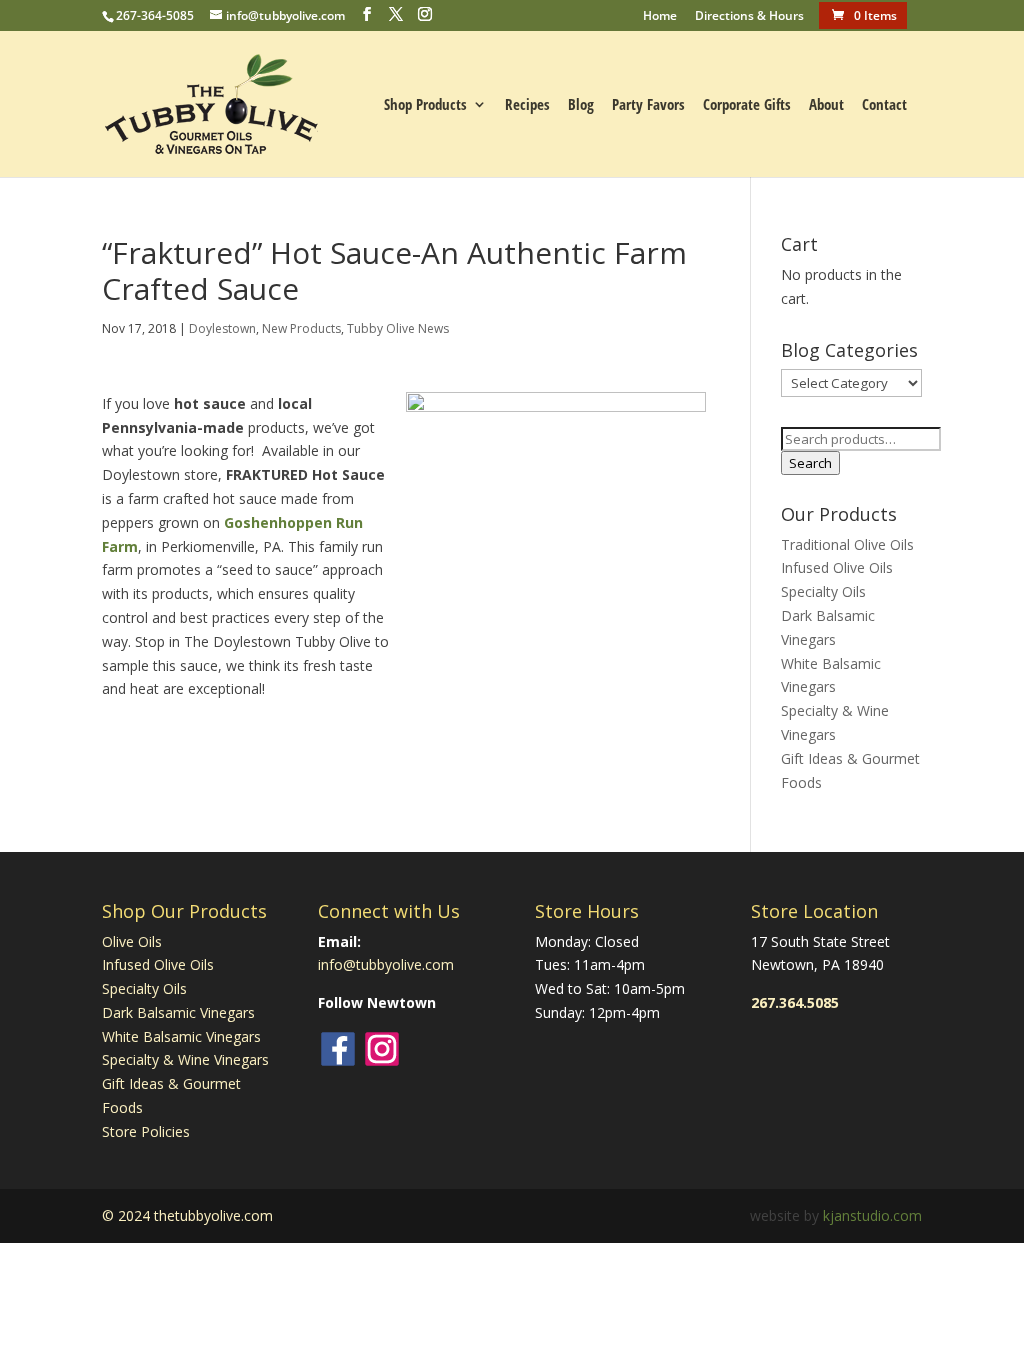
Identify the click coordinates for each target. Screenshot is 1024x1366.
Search (810, 463)
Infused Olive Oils (837, 567)
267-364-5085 (155, 15)
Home (660, 17)
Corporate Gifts (747, 105)
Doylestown (222, 328)
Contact (884, 105)
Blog (581, 105)
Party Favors (648, 105)
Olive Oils (132, 941)
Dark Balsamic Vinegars (178, 1012)
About (826, 105)
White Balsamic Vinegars (181, 1036)
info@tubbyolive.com (386, 964)
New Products (301, 328)
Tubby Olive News (398, 328)
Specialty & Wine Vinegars (185, 1059)
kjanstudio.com (872, 1215)
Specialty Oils (823, 591)
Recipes (527, 105)
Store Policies (146, 1131)
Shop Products (425, 105)
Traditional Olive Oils (847, 544)
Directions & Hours (749, 17)
